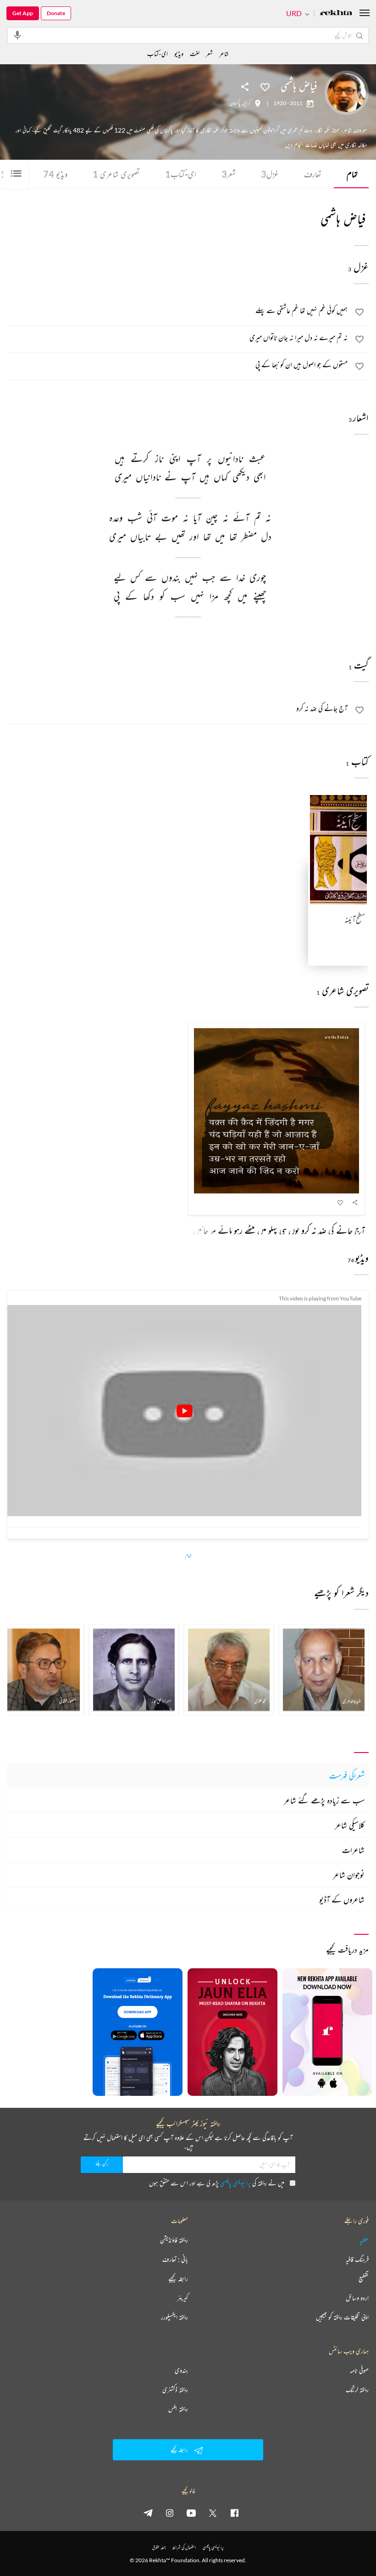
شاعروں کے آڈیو (342, 1899)
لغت (195, 53)
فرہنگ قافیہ (357, 2259)
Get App (23, 13)
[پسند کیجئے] (265, 86)
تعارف (313, 174)
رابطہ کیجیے (178, 2279)
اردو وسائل (357, 2298)
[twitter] (213, 2513)
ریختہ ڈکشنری (175, 2390)
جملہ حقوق (159, 2547)
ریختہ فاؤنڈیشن (174, 2240)
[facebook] (234, 2513)
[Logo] (336, 14)
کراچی (246, 103)
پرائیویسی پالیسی (235, 2183)
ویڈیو (55, 174)
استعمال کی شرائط (184, 2547)
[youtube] (191, 2513)
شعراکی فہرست (347, 1775)
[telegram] (148, 2513)
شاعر (224, 53)
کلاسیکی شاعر (350, 1825)
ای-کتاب (181, 174)
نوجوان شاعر (349, 1875)
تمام (352, 174)
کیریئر (182, 2298)
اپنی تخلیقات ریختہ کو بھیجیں (342, 2317)
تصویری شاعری (116, 174)
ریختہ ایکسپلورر (174, 2317)
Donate (56, 13)
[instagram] (170, 2513)
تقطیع (364, 2279)
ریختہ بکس (178, 2409)
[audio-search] (17, 35)
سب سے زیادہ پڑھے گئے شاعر (324, 1800)
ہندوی (181, 2370)
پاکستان (235, 103)
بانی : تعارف (175, 2259)
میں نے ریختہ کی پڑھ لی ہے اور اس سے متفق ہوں (217, 2183)
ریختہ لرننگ (357, 2390)
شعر (229, 174)
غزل (270, 174)
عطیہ (364, 2240)
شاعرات (353, 1850)
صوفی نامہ (359, 2370)
